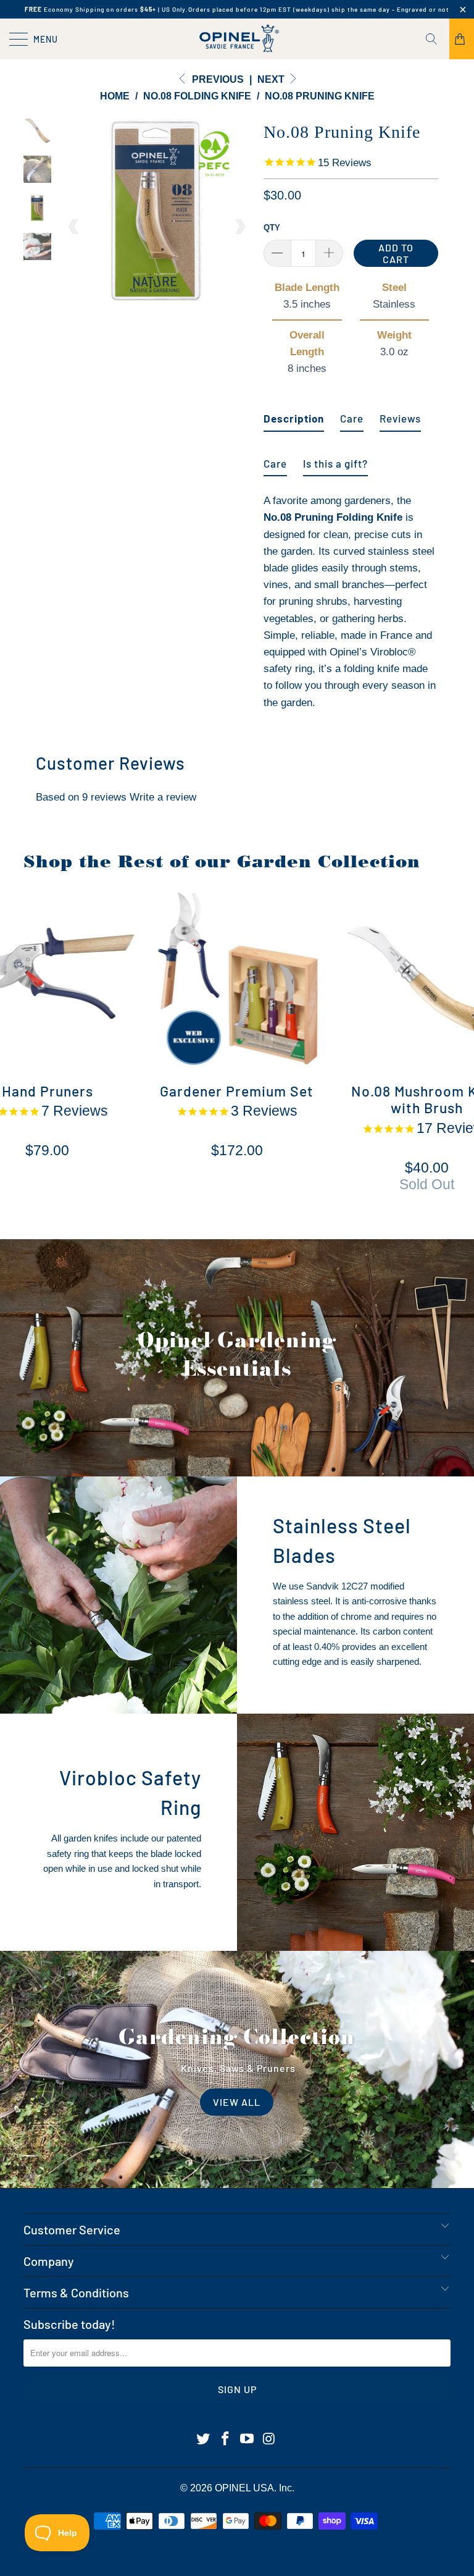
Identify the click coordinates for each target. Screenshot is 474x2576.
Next (272, 79)
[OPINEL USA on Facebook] (225, 2439)
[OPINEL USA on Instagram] (270, 2439)
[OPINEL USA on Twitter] (204, 2439)
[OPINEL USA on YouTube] (247, 2439)
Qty (272, 228)
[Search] (436, 39)
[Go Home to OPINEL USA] (237, 39)
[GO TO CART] (462, 39)
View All (237, 2102)
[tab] (294, 414)
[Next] (239, 227)
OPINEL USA (244, 2488)
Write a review (163, 797)
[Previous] (74, 227)
